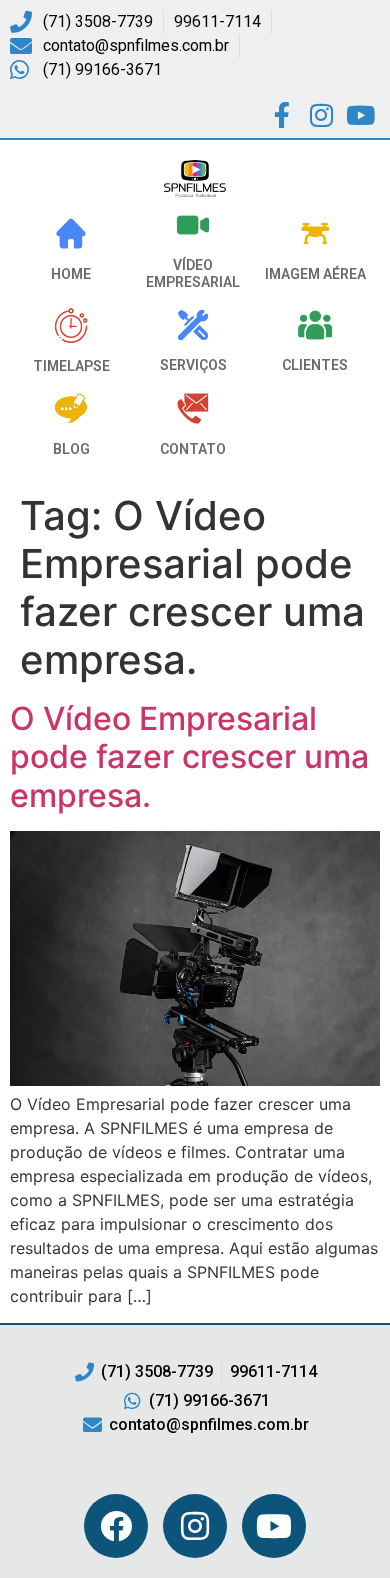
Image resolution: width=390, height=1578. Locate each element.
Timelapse (71, 366)
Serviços (193, 365)
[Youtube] (274, 1526)
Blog (71, 449)
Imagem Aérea (315, 274)
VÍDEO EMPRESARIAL (193, 273)
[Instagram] (195, 1526)
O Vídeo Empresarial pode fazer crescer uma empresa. (189, 757)
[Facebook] (116, 1526)
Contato (193, 449)
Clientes (315, 365)
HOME (71, 274)
